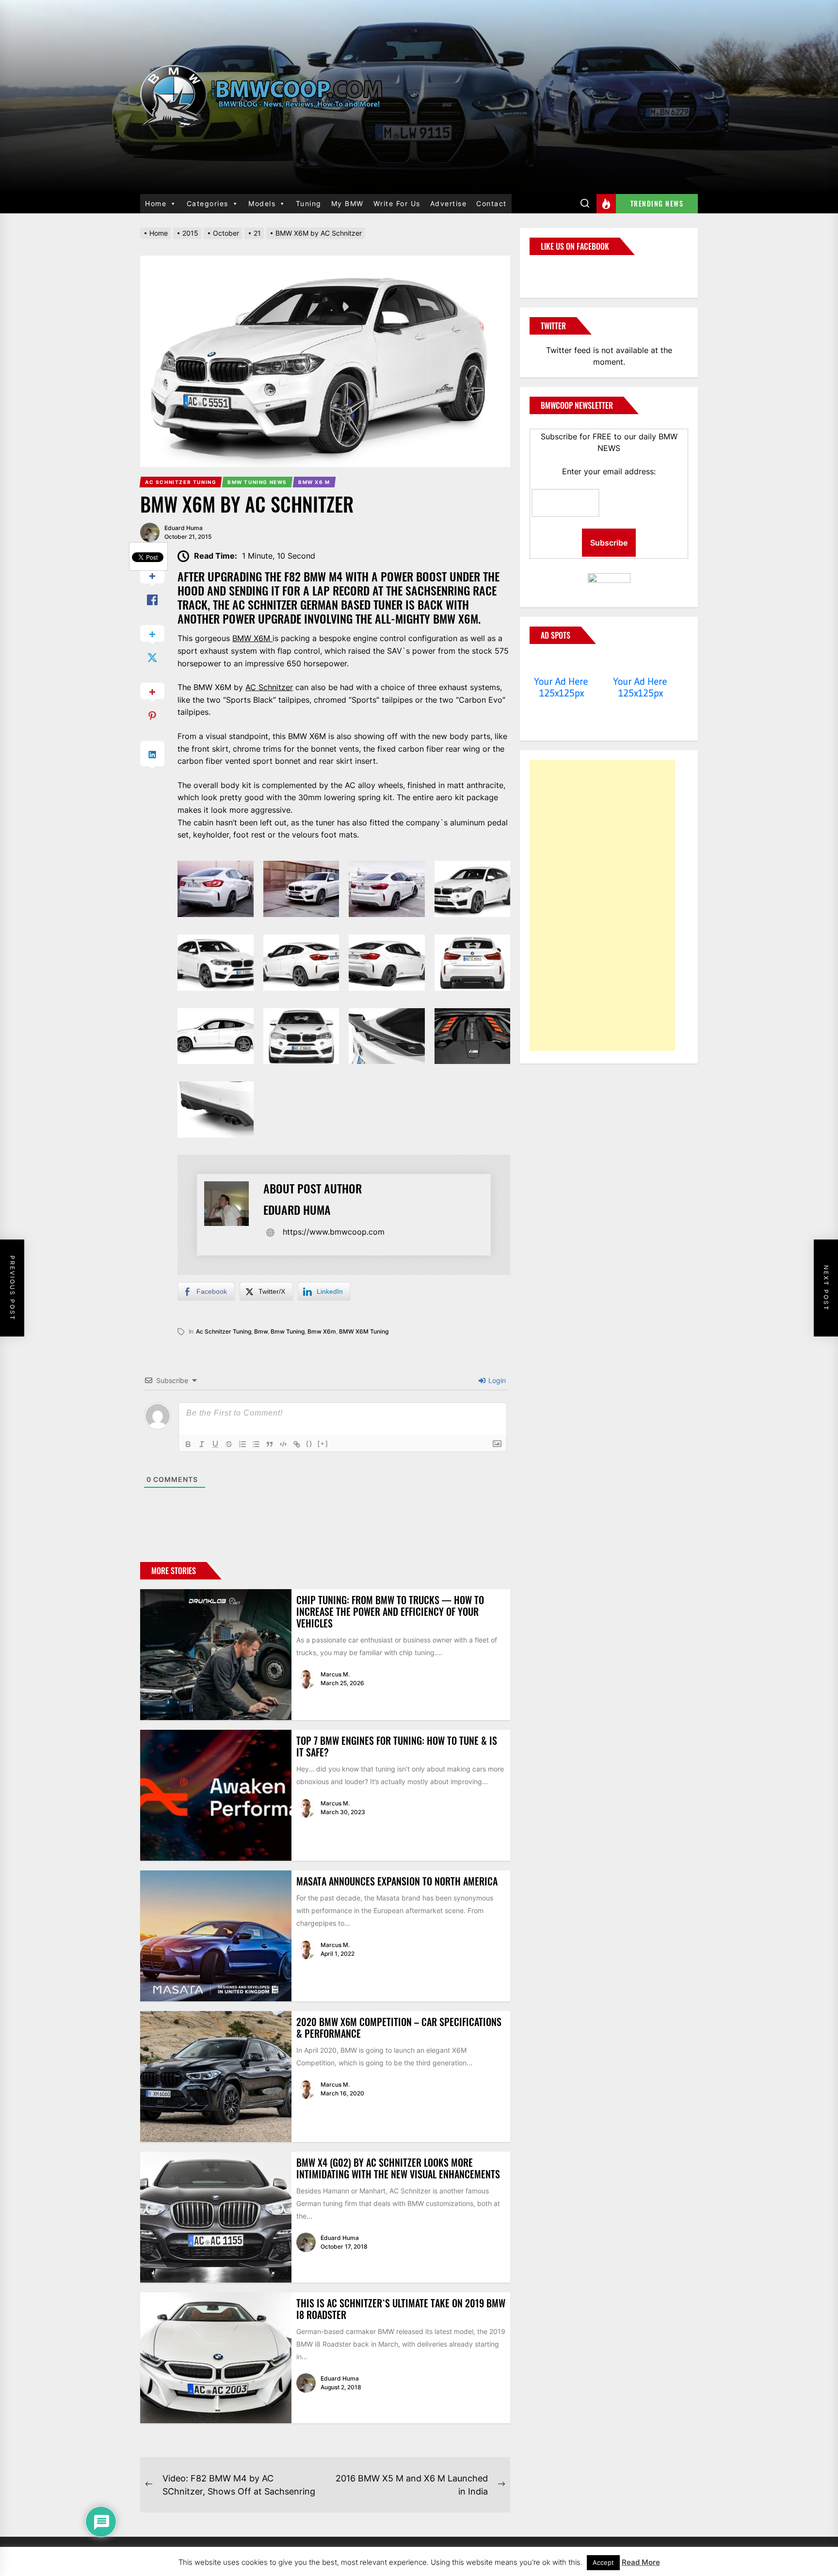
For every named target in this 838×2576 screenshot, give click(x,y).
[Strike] (229, 1444)
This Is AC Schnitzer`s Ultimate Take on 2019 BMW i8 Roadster (401, 2309)
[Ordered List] (242, 1444)
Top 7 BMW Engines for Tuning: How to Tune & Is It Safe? (397, 1746)
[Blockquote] (270, 1444)
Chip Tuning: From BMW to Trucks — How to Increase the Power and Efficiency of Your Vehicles (390, 1611)
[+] (323, 1443)
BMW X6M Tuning (364, 1331)
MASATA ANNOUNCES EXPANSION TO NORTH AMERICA (397, 1881)
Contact (492, 203)
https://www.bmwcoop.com (334, 1232)
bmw (261, 1331)
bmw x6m (322, 1331)
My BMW (347, 203)
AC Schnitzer (269, 687)
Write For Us (397, 203)
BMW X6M (252, 638)
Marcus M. (335, 1674)
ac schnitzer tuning (224, 1331)
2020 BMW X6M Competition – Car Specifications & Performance (399, 2028)
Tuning (309, 203)
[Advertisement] (602, 905)
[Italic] (202, 1444)
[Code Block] (283, 1444)
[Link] (297, 1444)
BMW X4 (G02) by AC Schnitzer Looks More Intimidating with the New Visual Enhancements (398, 2168)
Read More (641, 2562)
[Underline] (215, 1444)
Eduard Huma (184, 528)
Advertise (449, 203)
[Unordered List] (256, 1444)
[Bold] (188, 1444)
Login (496, 1380)
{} (309, 1443)
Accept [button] (603, 2562)
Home (156, 203)
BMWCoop (561, 271)
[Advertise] (561, 663)
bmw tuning (288, 1331)
